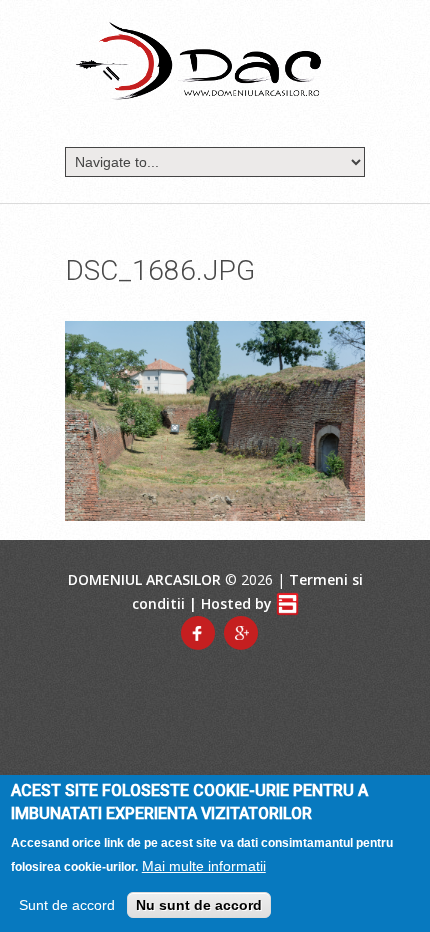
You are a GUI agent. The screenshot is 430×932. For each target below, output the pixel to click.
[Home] (198, 60)
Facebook (198, 633)
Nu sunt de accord (199, 905)
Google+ (241, 633)
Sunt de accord (67, 905)
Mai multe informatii (204, 866)
